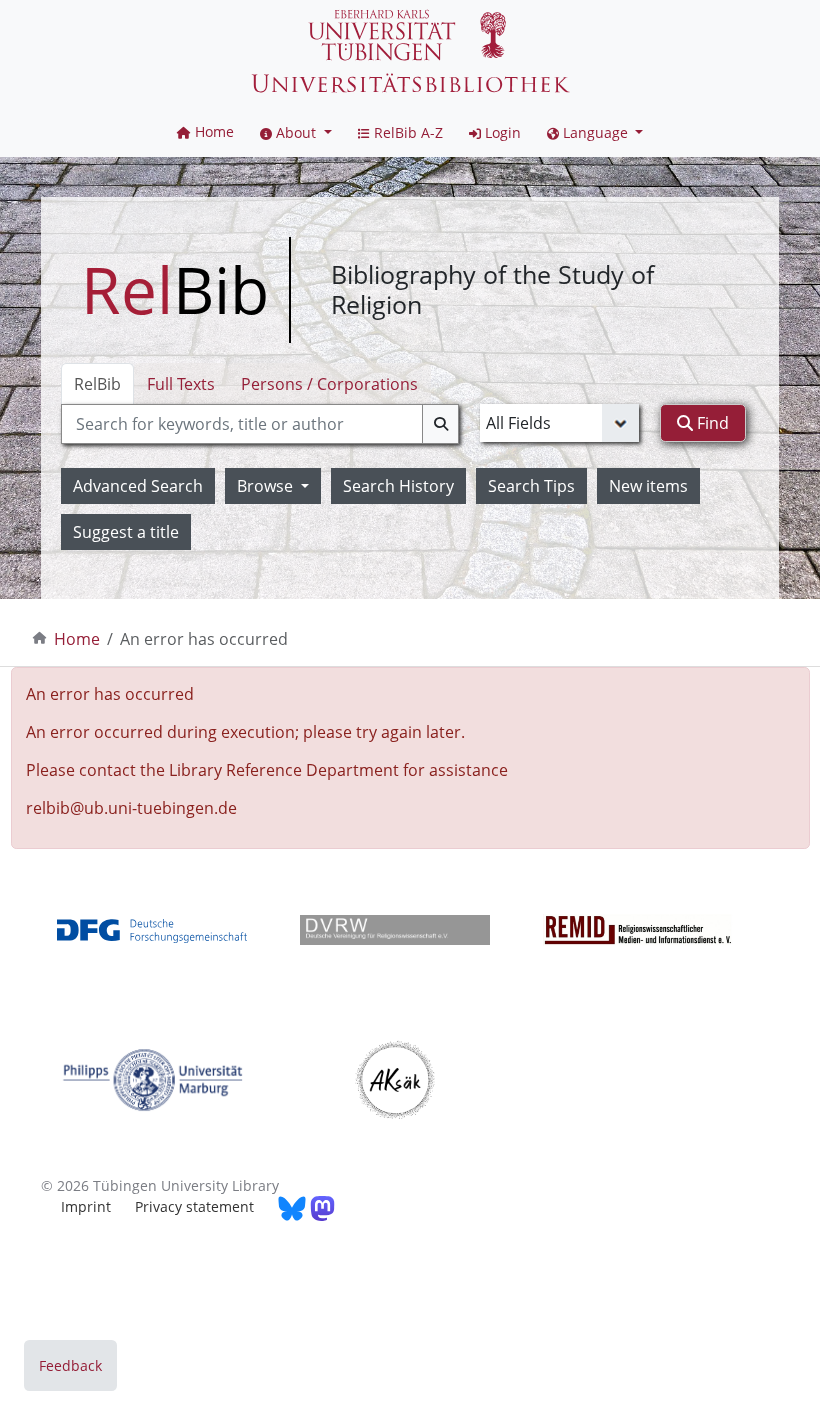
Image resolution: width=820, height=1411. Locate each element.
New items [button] (648, 486)
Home (77, 639)
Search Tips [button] (531, 486)
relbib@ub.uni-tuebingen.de (131, 808)
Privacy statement (194, 1206)
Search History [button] (398, 486)
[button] (296, 132)
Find (711, 423)
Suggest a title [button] (126, 532)
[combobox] (260, 424)
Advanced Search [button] (138, 486)
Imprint (86, 1206)
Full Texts (181, 384)
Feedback (70, 1365)
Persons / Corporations (329, 384)
